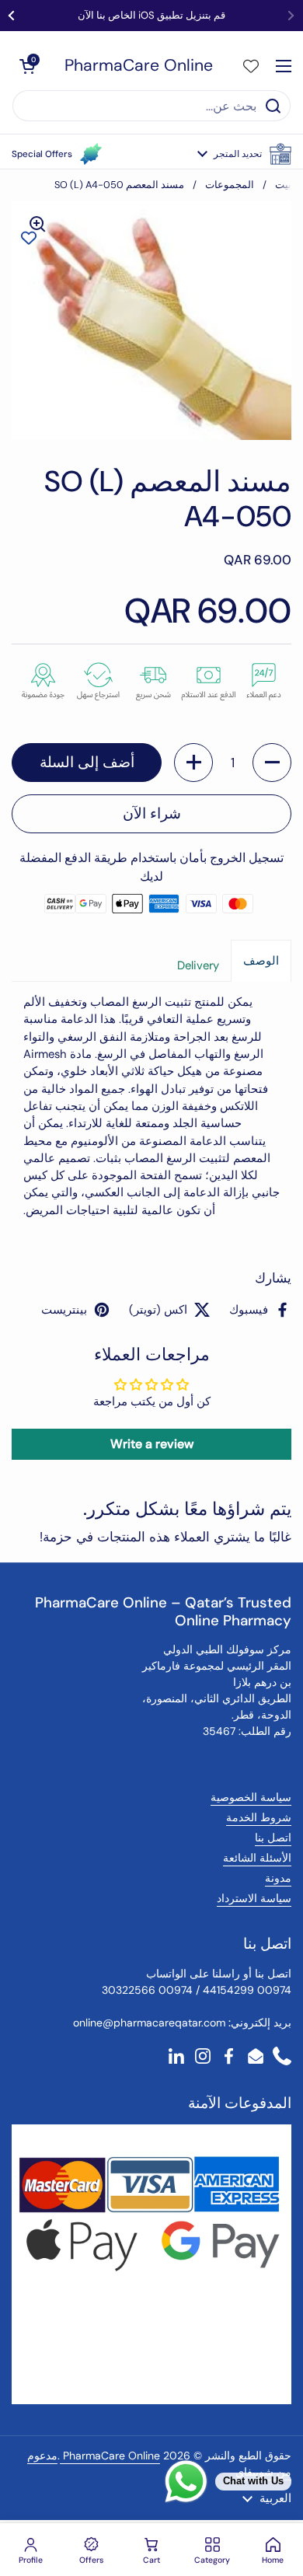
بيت (283, 185)
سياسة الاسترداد (254, 1898)
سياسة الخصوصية (251, 1797)
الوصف (261, 961)
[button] (244, 154)
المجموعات (230, 185)
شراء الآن (152, 813)
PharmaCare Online (139, 66)
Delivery (198, 965)
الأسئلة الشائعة (257, 1858)
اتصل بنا (273, 1838)
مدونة (278, 1878)
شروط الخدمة (259, 1817)
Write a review (152, 1444)
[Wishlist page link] (251, 66)
